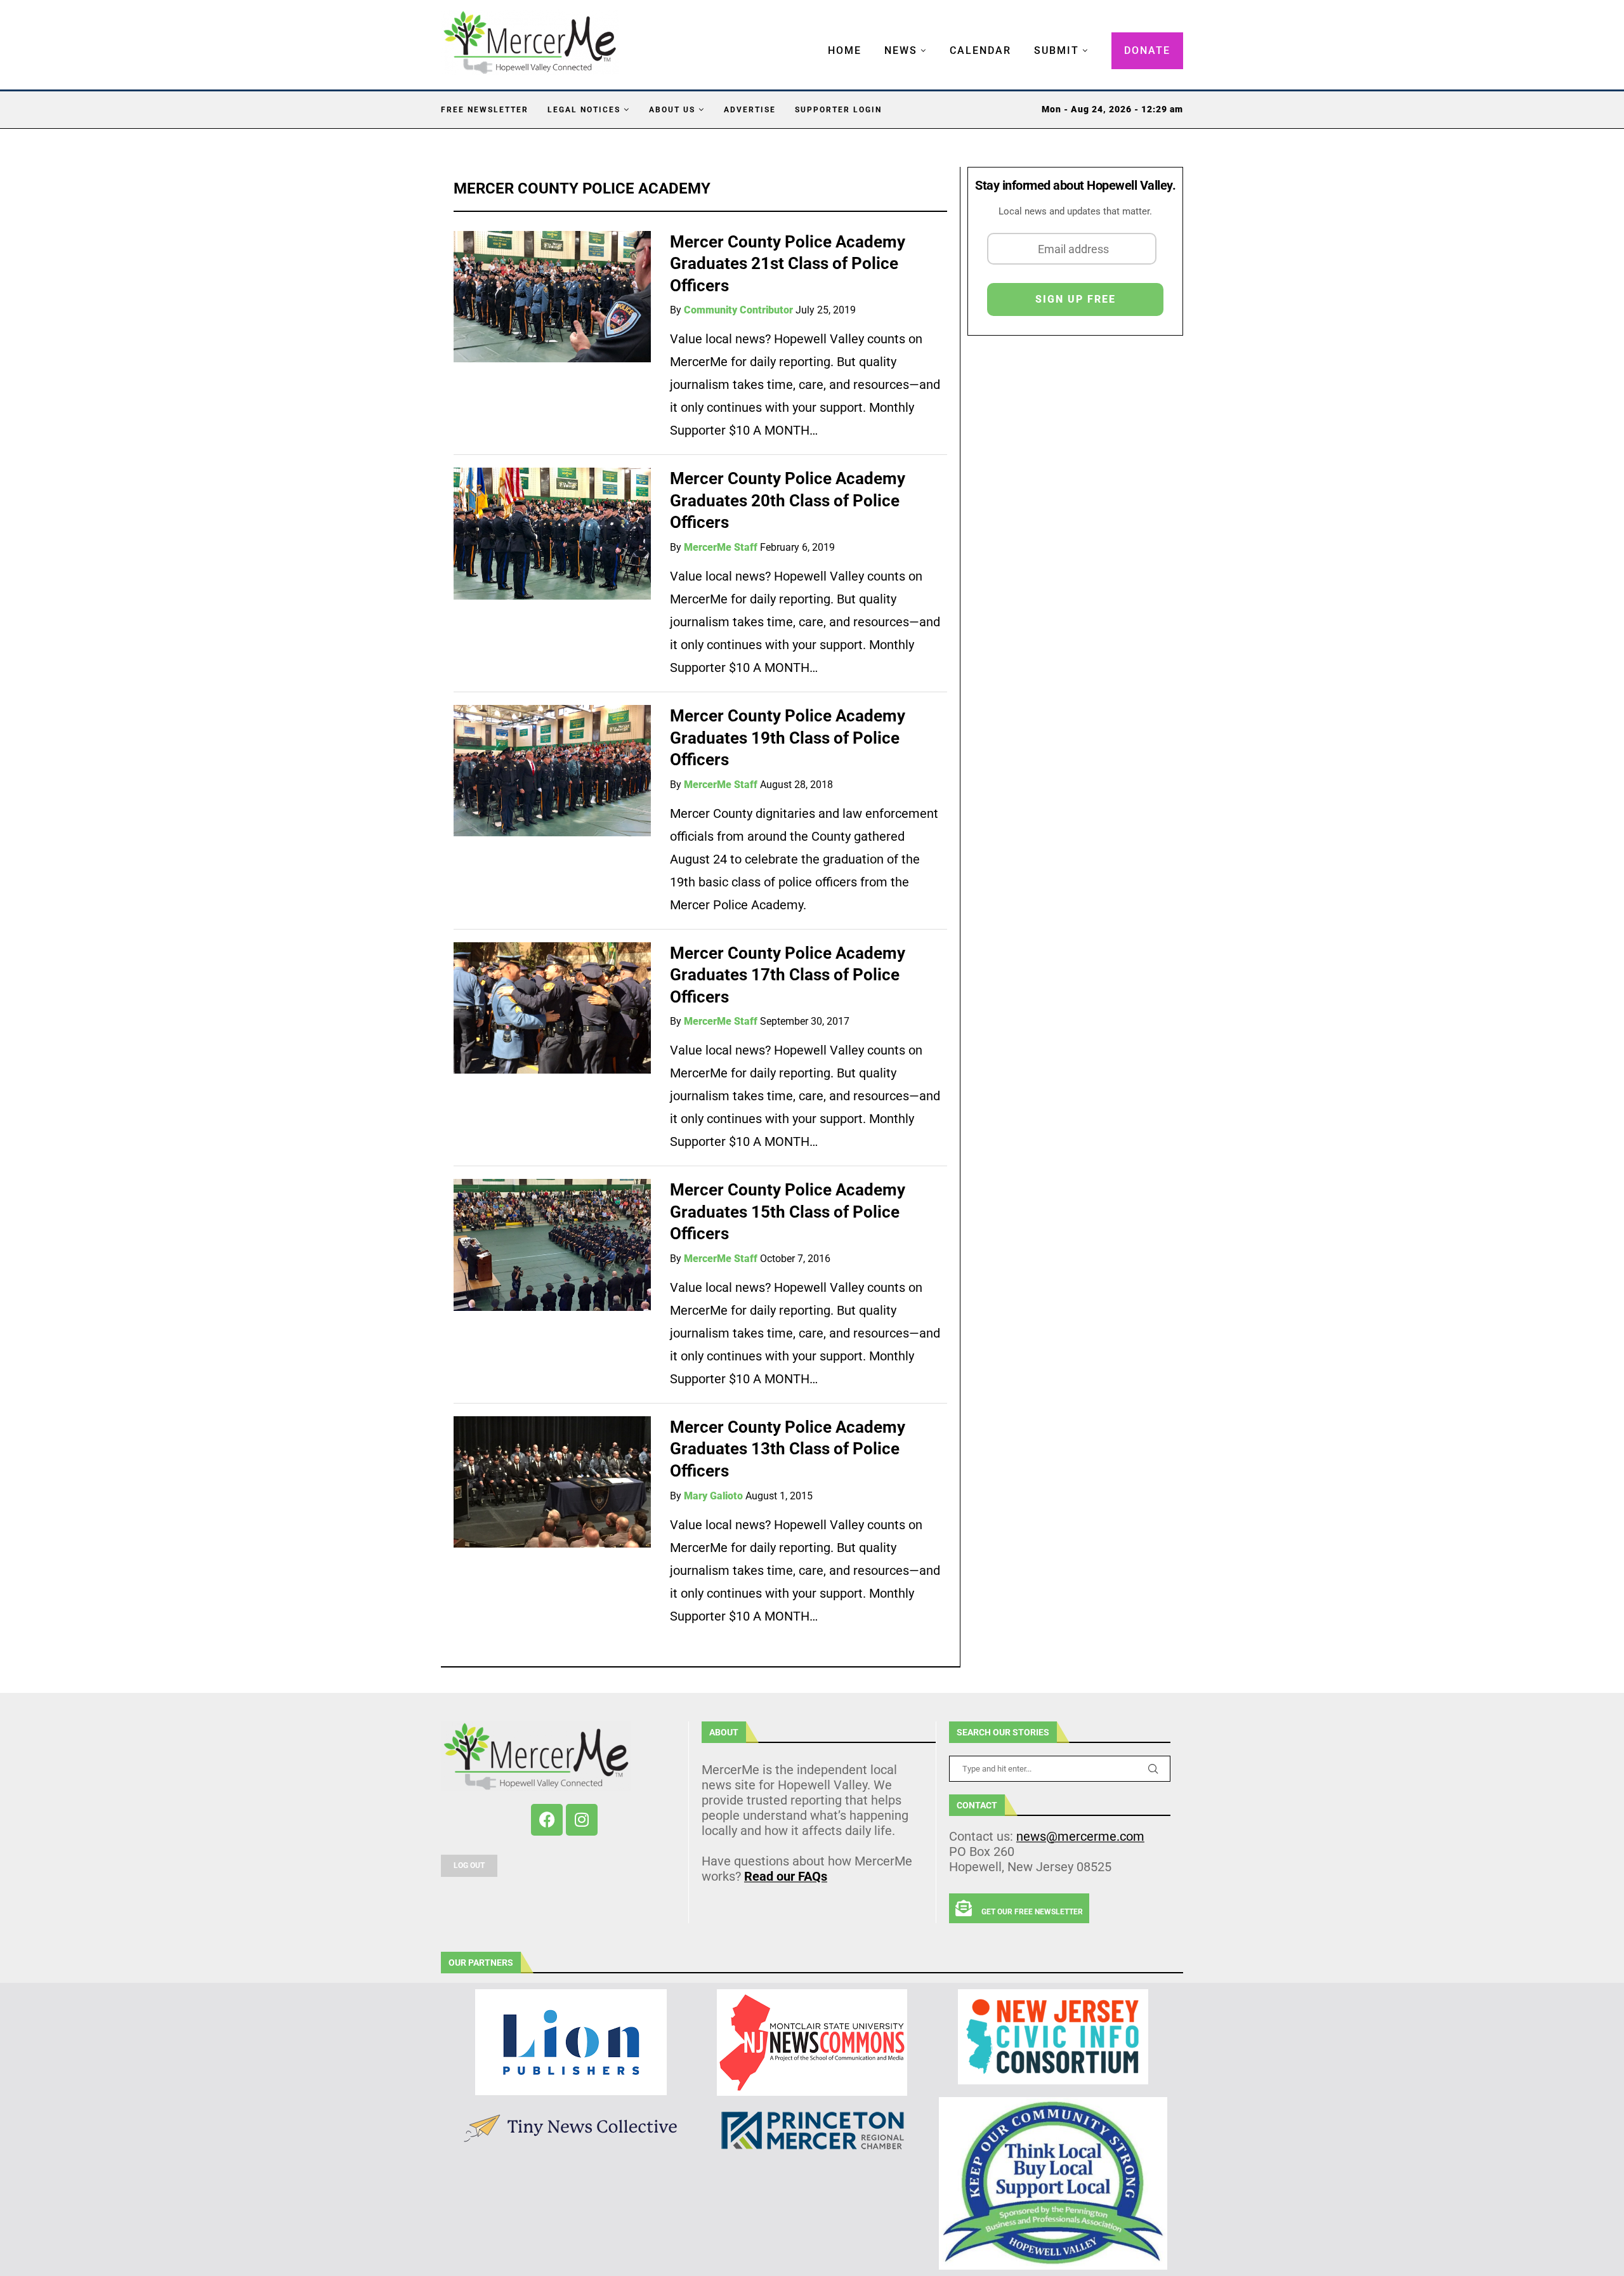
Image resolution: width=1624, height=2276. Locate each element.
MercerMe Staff (721, 547)
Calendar (980, 50)
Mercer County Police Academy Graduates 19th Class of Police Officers (788, 738)
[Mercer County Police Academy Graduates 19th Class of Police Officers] (552, 771)
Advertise (750, 110)
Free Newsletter (485, 110)
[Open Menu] (815, 38)
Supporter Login (838, 110)
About (724, 1732)
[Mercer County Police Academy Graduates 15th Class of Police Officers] (552, 1245)
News (901, 50)
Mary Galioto (713, 1496)
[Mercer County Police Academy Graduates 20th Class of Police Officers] (552, 533)
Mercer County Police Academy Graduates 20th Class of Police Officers (788, 500)
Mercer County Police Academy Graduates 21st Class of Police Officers (788, 264)
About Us (672, 110)
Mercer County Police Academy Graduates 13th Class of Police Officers (788, 1449)
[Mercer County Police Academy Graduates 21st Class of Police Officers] (552, 297)
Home (845, 50)
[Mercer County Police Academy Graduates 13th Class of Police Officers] (552, 1482)
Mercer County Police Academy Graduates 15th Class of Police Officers (788, 1212)
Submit (1057, 50)
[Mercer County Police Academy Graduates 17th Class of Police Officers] (552, 1008)
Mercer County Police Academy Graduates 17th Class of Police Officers (788, 975)
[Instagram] (582, 1820)
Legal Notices (584, 110)
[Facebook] (547, 1820)
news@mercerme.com (1080, 1836)
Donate (1147, 50)
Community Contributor (738, 310)
